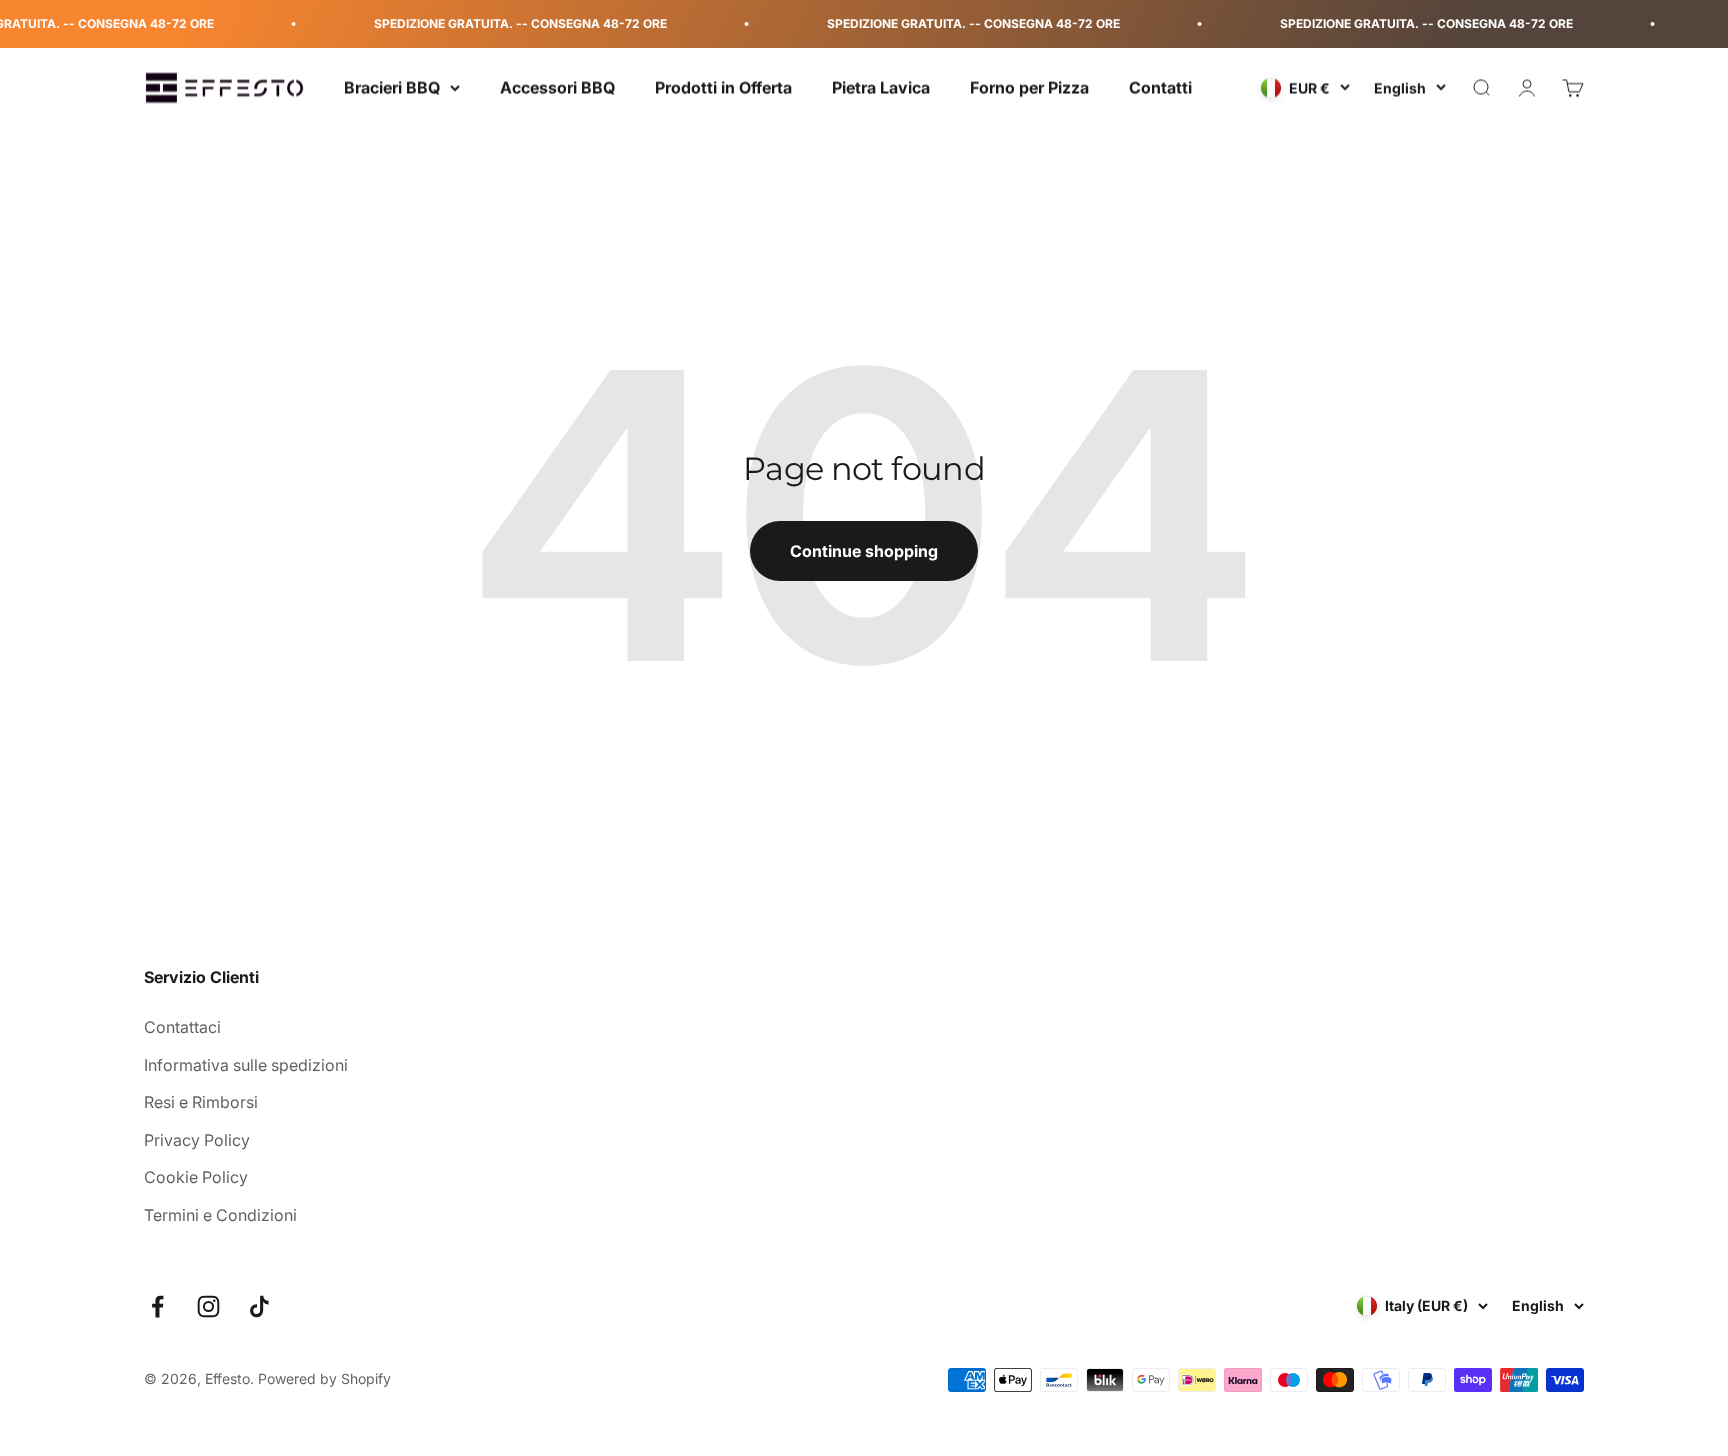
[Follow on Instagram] (208, 1306)
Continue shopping (864, 551)
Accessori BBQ (557, 87)
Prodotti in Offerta (723, 87)
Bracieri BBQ (392, 87)
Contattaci (182, 1027)
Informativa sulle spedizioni (246, 1065)
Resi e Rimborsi (201, 1102)
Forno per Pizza (1029, 87)
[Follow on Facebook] (157, 1306)
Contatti (1160, 87)
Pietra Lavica (881, 87)
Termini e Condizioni (220, 1215)
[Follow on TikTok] (259, 1306)
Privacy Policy (197, 1140)
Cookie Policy (196, 1177)
